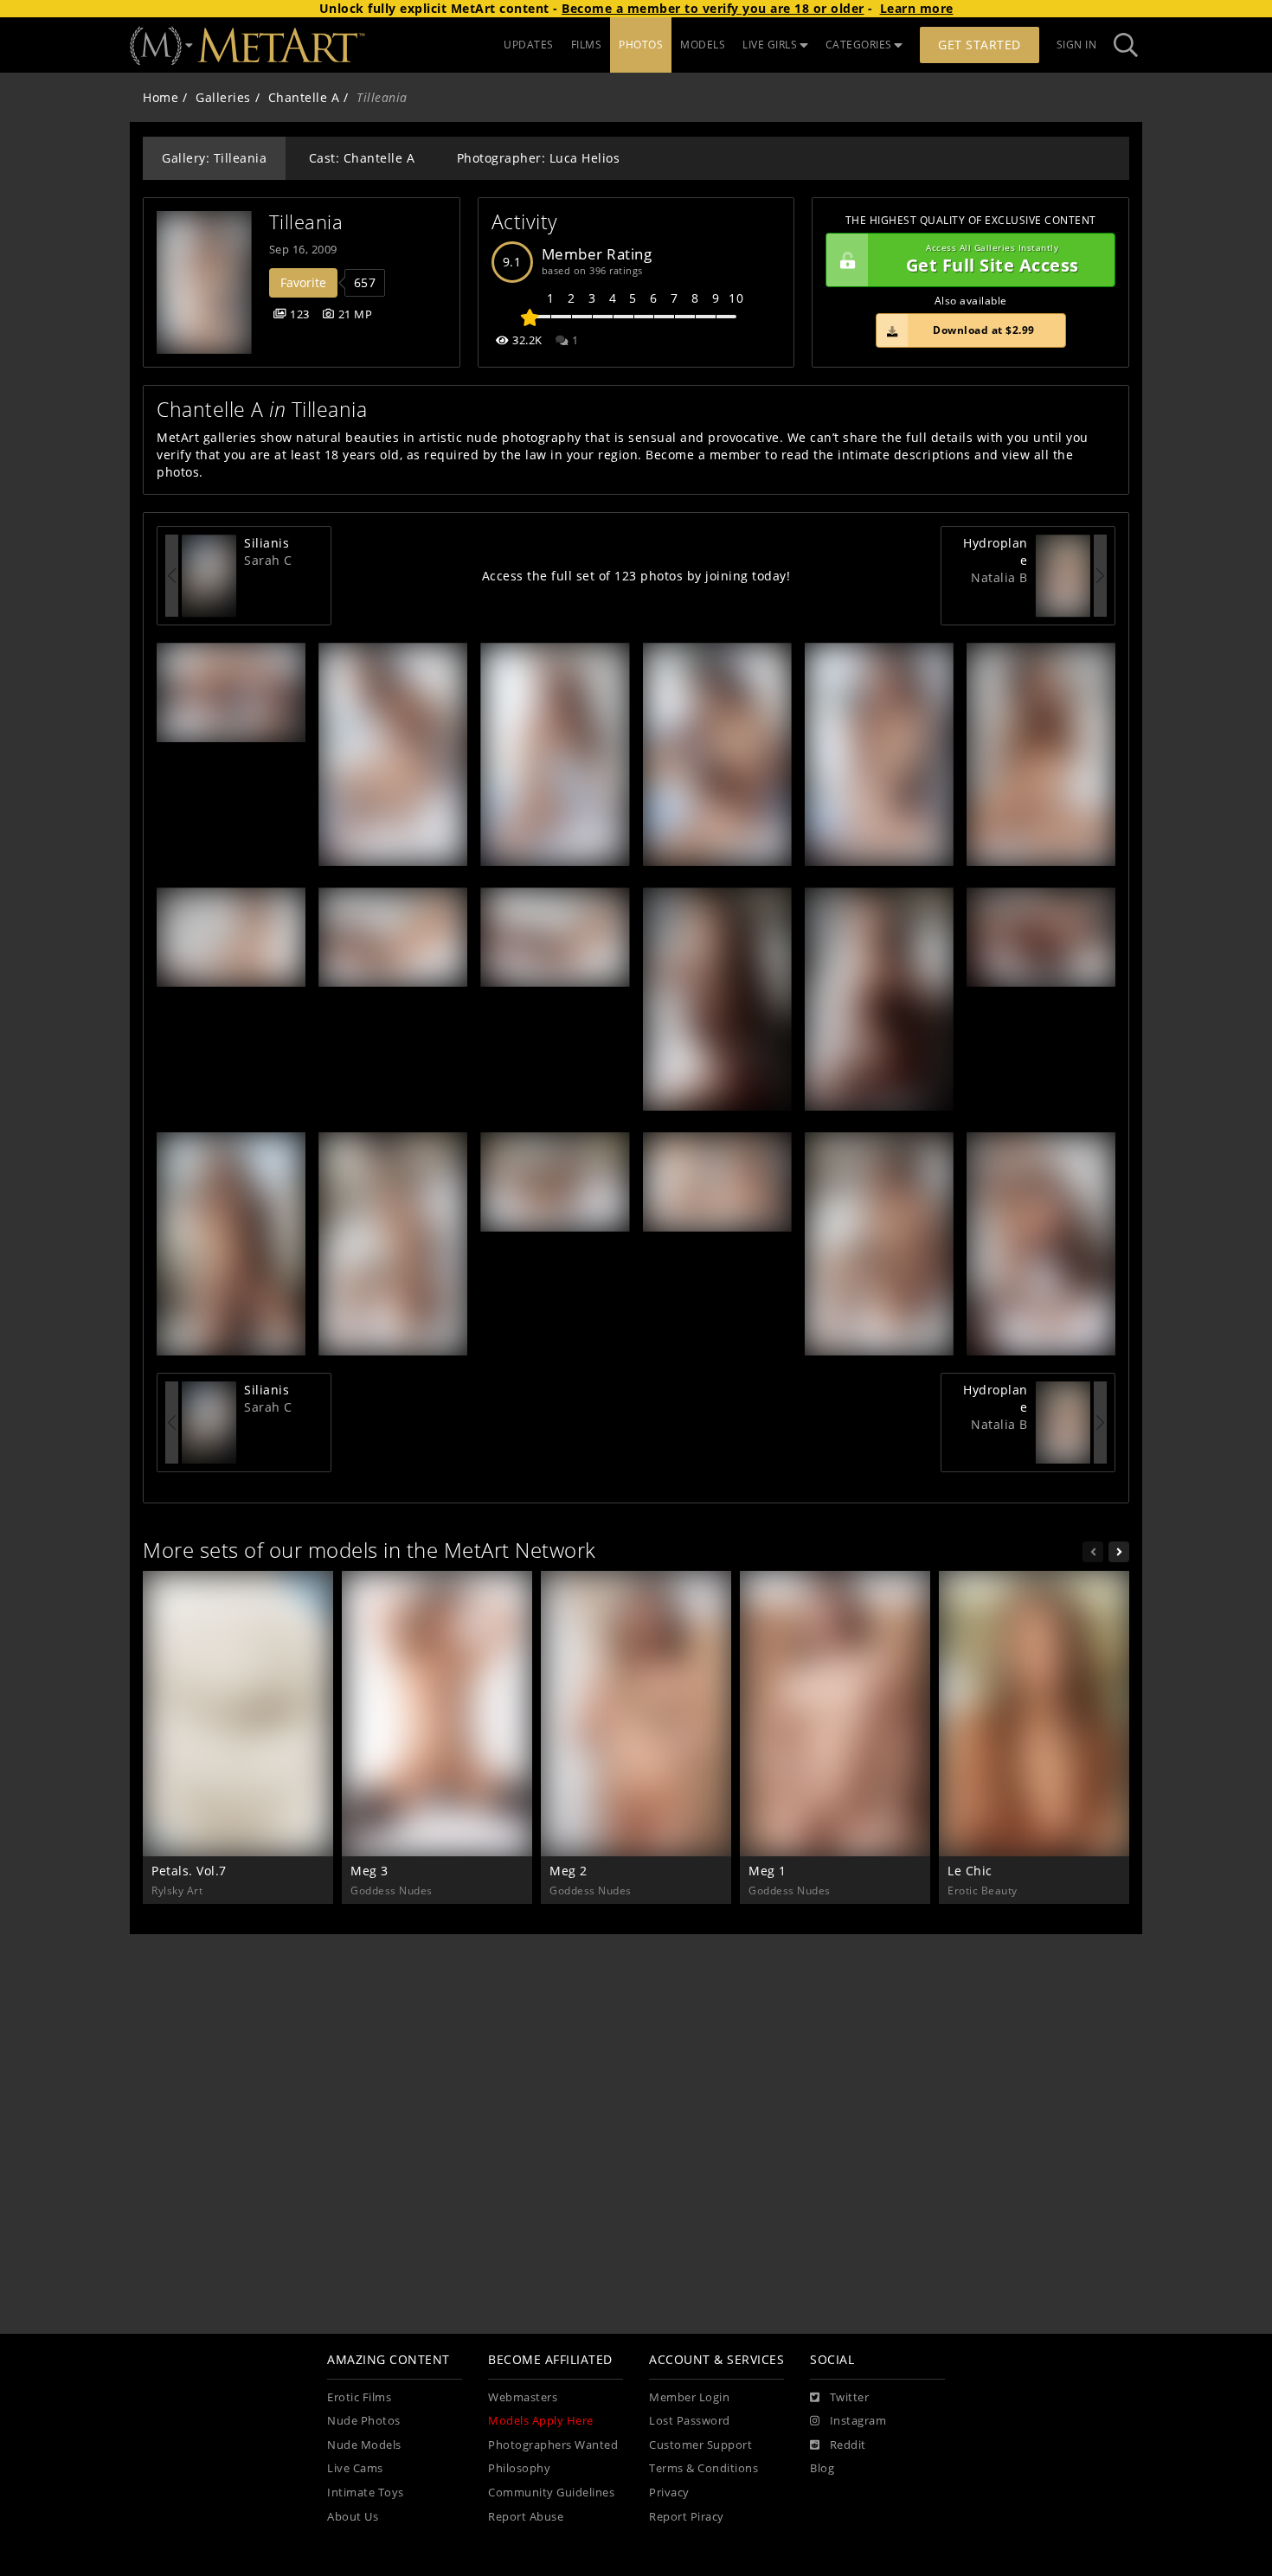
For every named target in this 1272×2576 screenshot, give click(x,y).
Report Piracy (687, 2517)
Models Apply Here (541, 2421)
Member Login (689, 2397)
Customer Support (700, 2445)
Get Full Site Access (993, 260)
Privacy (669, 2493)
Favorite (303, 282)
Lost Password (690, 2421)
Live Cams (355, 2468)
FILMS (587, 45)
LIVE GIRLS (770, 45)
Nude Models (364, 2445)
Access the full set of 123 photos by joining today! (636, 576)
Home (161, 97)
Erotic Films (359, 2397)
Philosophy (519, 2468)
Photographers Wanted (553, 2445)
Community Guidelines (551, 2493)
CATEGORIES (859, 45)
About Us (353, 2517)
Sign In (1077, 45)
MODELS (703, 45)
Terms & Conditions (703, 2468)
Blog (822, 2468)
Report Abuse (526, 2517)
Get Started (980, 45)
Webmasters (523, 2397)
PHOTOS (641, 45)
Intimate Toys (366, 2493)
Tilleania (306, 222)
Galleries (223, 97)
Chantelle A (304, 97)
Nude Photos (364, 2421)
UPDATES (529, 45)
